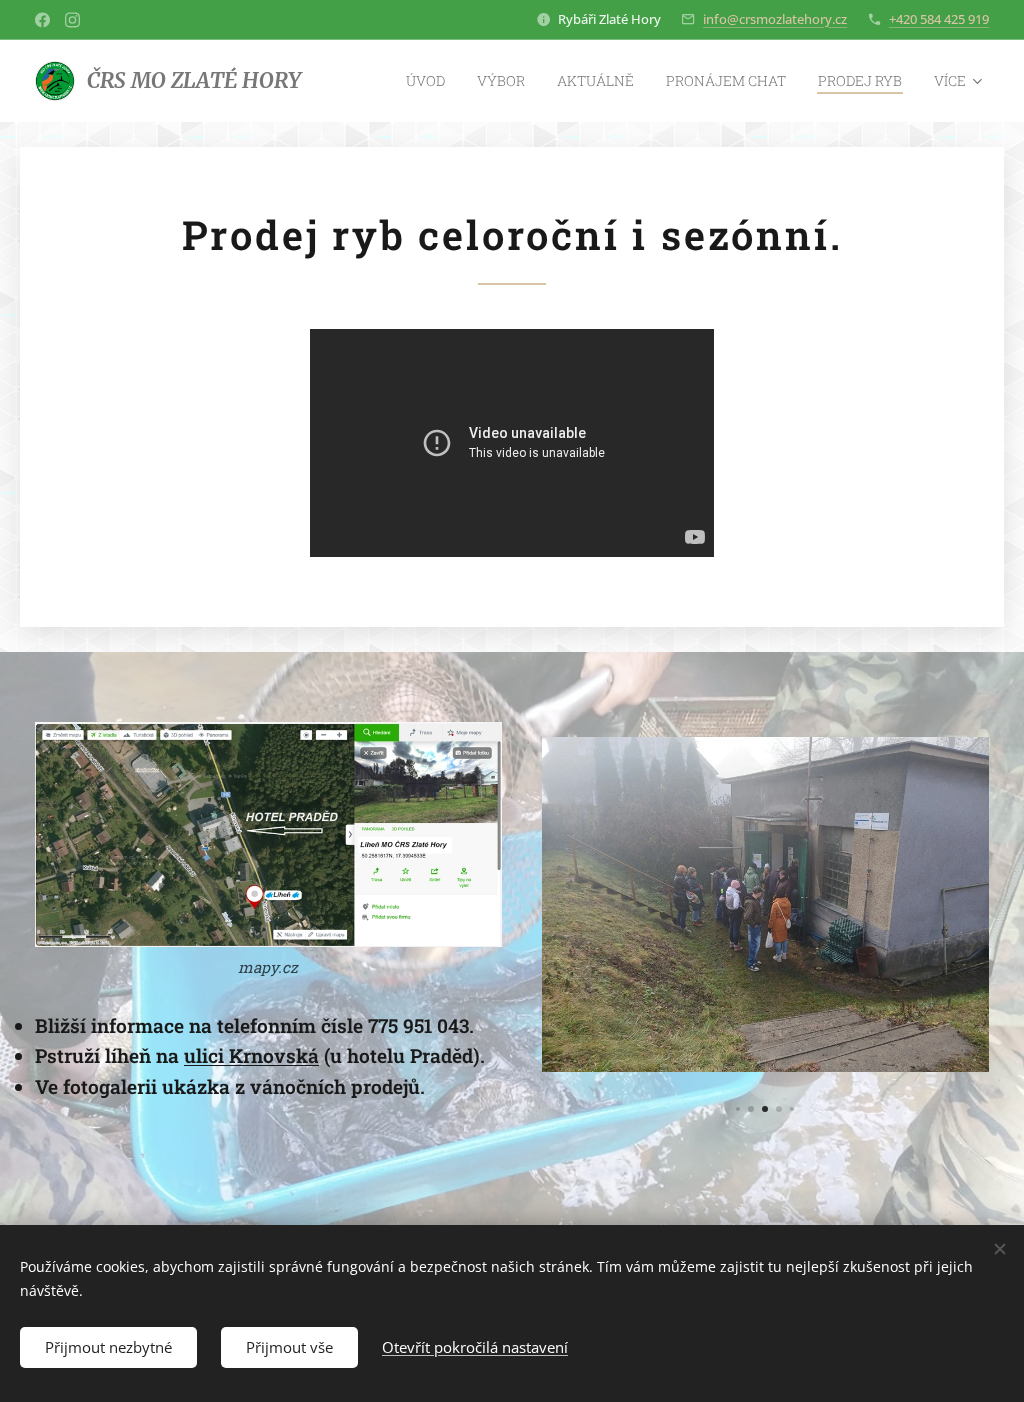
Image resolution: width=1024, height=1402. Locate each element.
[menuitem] (431, 81)
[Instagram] (72, 20)
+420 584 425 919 (939, 19)
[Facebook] (42, 20)
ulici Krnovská (251, 1055)
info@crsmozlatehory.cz (775, 19)
